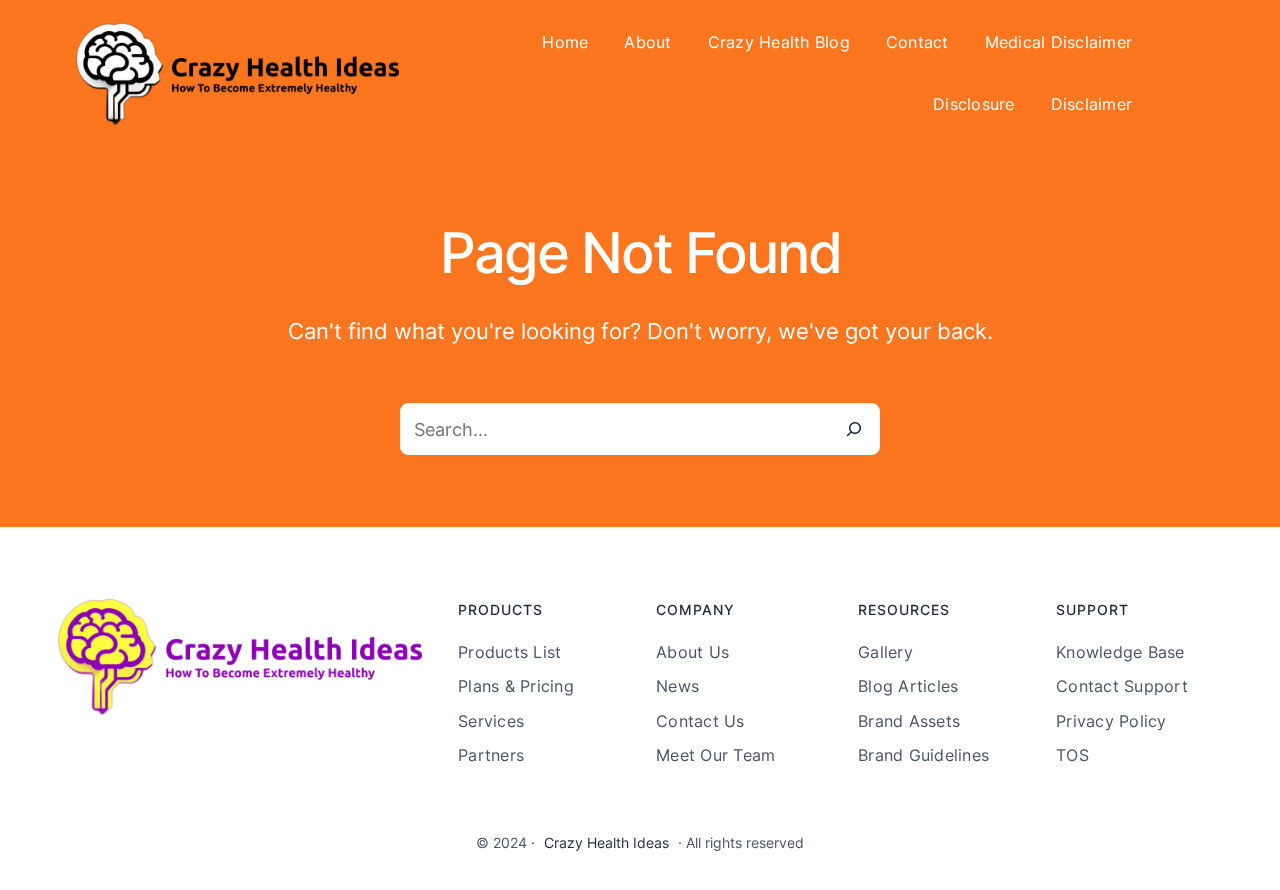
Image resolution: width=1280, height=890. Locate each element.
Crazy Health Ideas (606, 842)
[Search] (854, 429)
